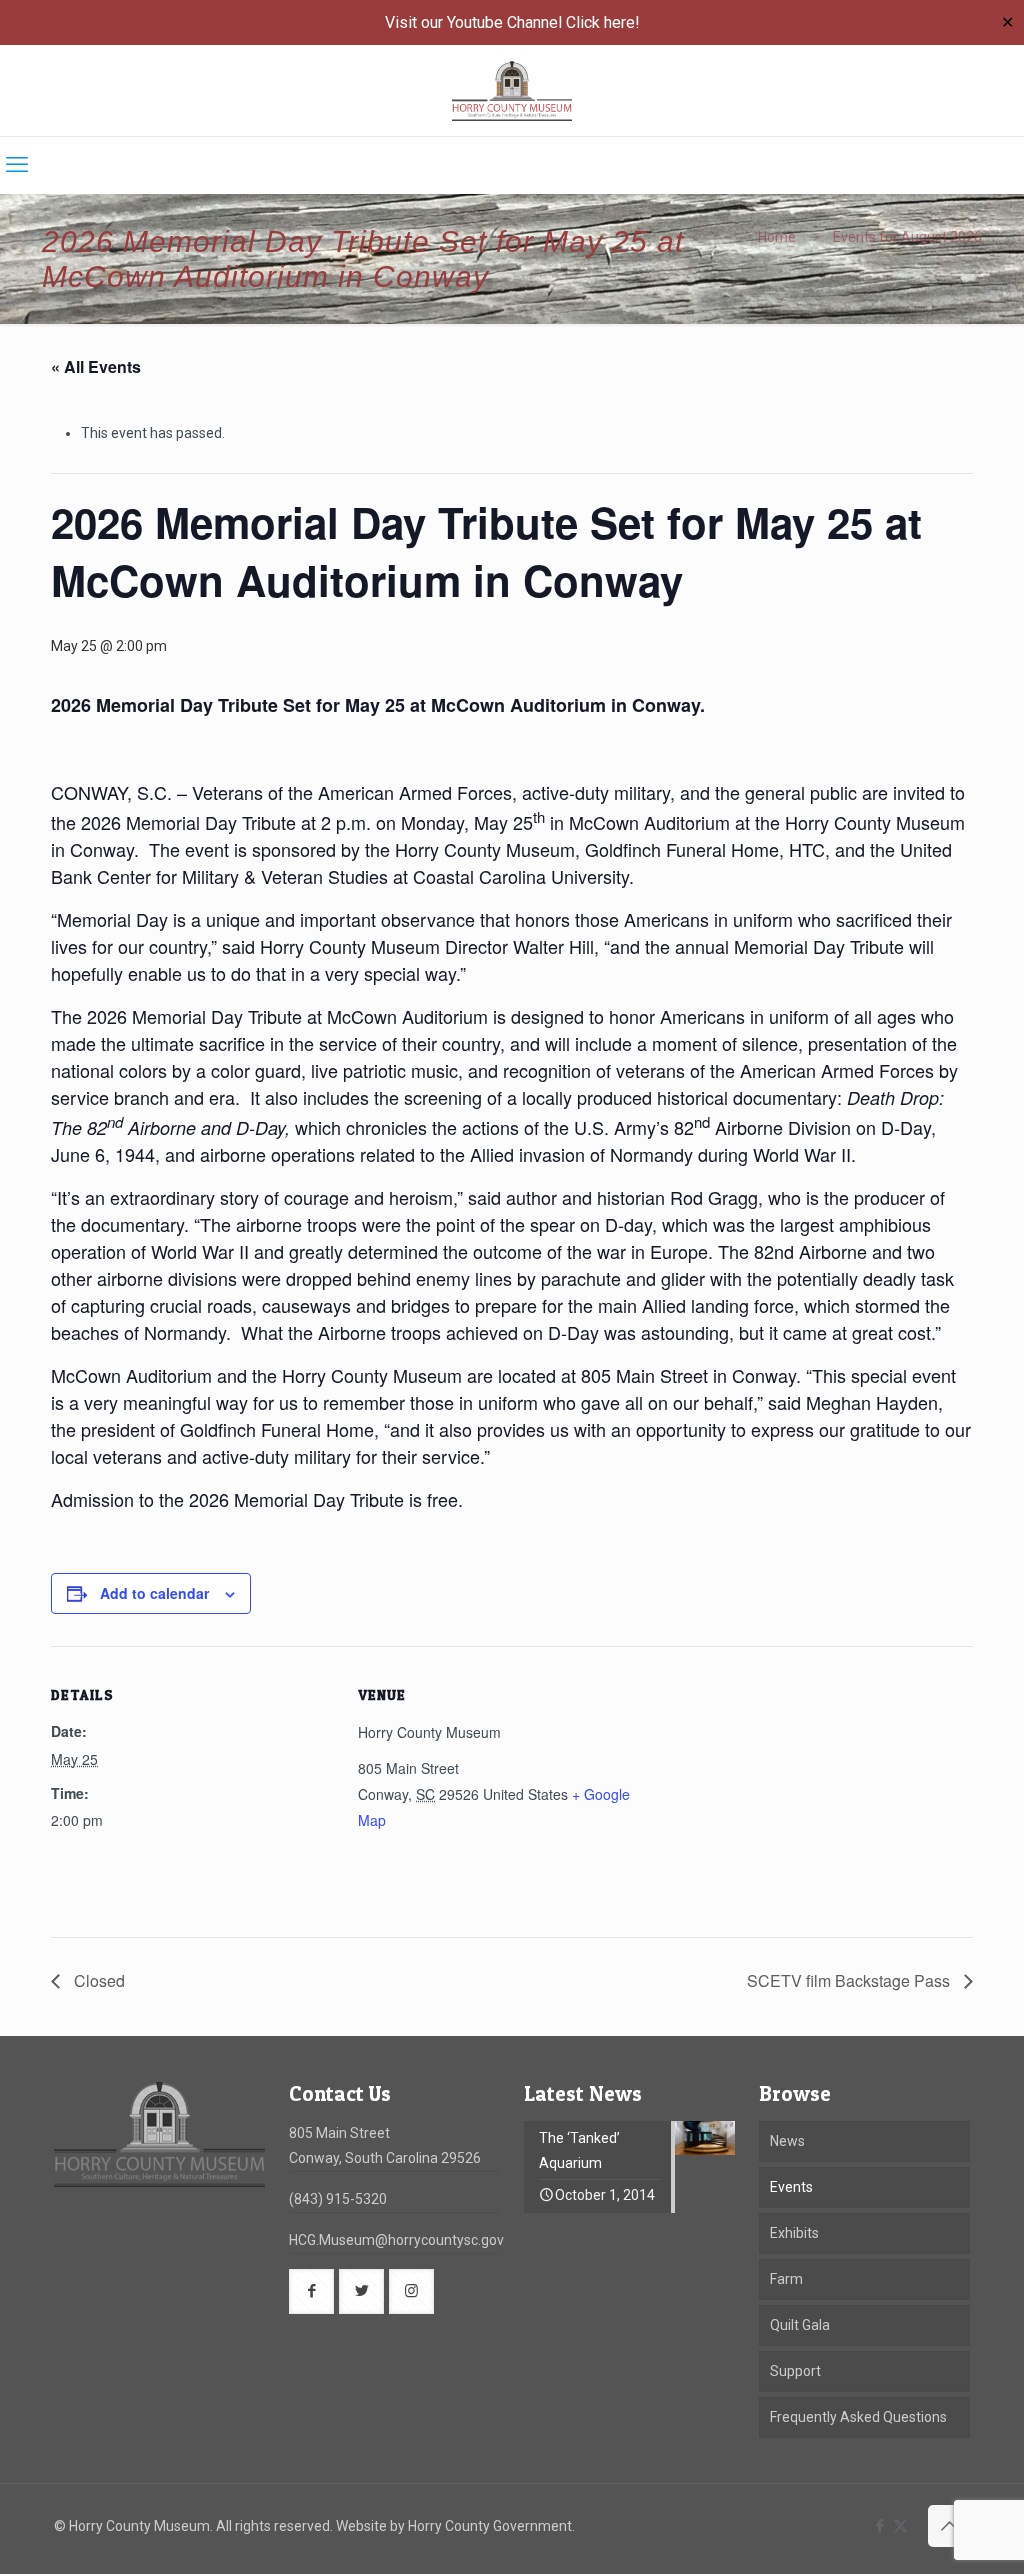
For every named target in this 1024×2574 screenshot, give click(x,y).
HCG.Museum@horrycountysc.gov (396, 2240)
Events (791, 2187)
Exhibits (794, 2233)
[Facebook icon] (879, 2526)
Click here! (603, 22)
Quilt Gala (800, 2325)
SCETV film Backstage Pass (850, 1980)
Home (777, 237)
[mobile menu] (17, 165)
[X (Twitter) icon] (900, 2526)
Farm (786, 2279)
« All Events (96, 366)
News (787, 2141)
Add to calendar (154, 1593)
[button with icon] (311, 2291)
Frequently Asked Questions (858, 2417)
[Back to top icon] (949, 2526)
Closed (97, 1980)
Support (795, 2371)
